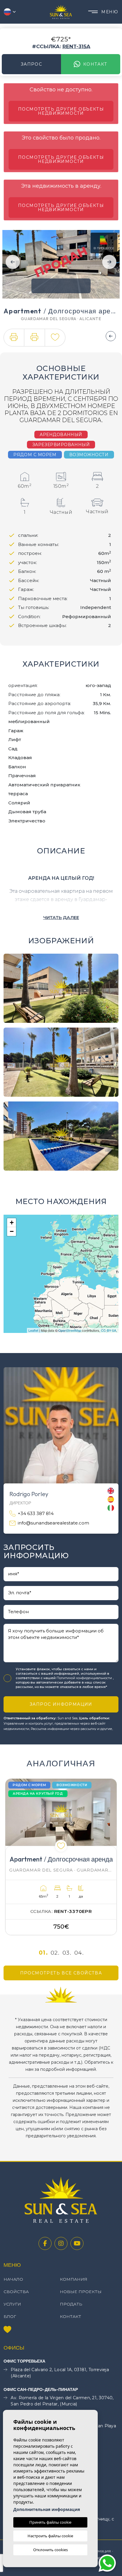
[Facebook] (45, 2243)
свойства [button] (16, 2292)
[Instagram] (61, 2243)
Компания (74, 2279)
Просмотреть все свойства (61, 1973)
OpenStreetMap (70, 1330)
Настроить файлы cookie (50, 2536)
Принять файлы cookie (50, 2522)
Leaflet (33, 1330)
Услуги (12, 2304)
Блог (10, 2316)
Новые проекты (81, 2292)
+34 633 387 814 (36, 1513)
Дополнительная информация (47, 2509)
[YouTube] (77, 2243)
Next (109, 262)
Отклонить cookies (50, 2550)
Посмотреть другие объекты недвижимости (61, 111)
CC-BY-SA (109, 1330)
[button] (14, 338)
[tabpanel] (61, 1857)
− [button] (12, 1231)
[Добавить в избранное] (61, 1846)
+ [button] (12, 1223)
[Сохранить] (55, 338)
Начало (13, 2279)
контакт (95, 64)
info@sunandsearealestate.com (53, 1523)
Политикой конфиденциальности (85, 1678)
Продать (71, 2304)
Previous (13, 262)
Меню (110, 12)
